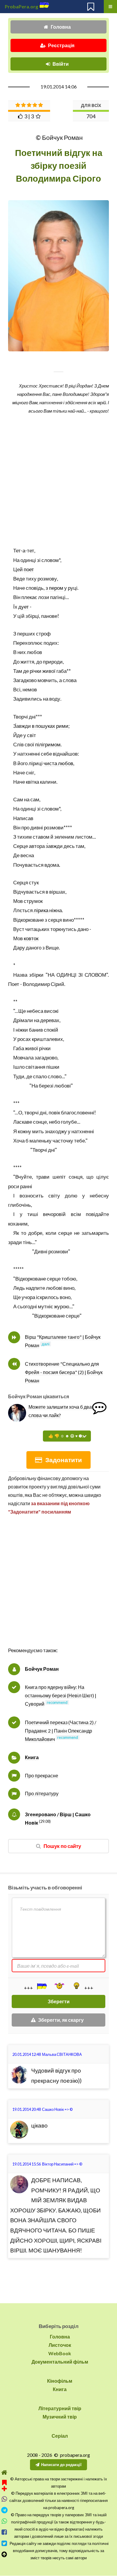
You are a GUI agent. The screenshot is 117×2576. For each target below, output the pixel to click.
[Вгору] (4, 2554)
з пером (54, 588)
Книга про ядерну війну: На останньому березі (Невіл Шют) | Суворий (61, 1695)
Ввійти (61, 64)
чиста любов (58, 763)
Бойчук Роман (42, 1669)
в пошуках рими (50, 726)
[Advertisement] (58, 1587)
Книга (32, 1757)
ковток (31, 938)
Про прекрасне (42, 1775)
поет (29, 569)
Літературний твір (60, 2408)
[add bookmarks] (4, 2485)
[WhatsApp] (4, 2521)
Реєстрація (61, 45)
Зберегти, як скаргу (61, 2020)
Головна (61, 27)
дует (24, 607)
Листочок (60, 2345)
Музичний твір (60, 2417)
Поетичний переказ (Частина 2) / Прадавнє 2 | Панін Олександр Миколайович (61, 1731)
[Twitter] (4, 2543)
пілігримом (48, 744)
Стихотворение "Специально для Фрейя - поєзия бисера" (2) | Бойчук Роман (64, 1372)
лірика (41, 910)
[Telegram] (4, 2510)
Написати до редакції (61, 2465)
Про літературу (42, 1793)
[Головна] (4, 2472)
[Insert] (41, 1986)
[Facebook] (4, 2532)
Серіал (60, 2436)
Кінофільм (60, 2381)
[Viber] (4, 2499)
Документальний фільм (60, 2362)
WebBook (60, 2353)
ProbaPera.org (21, 6)
